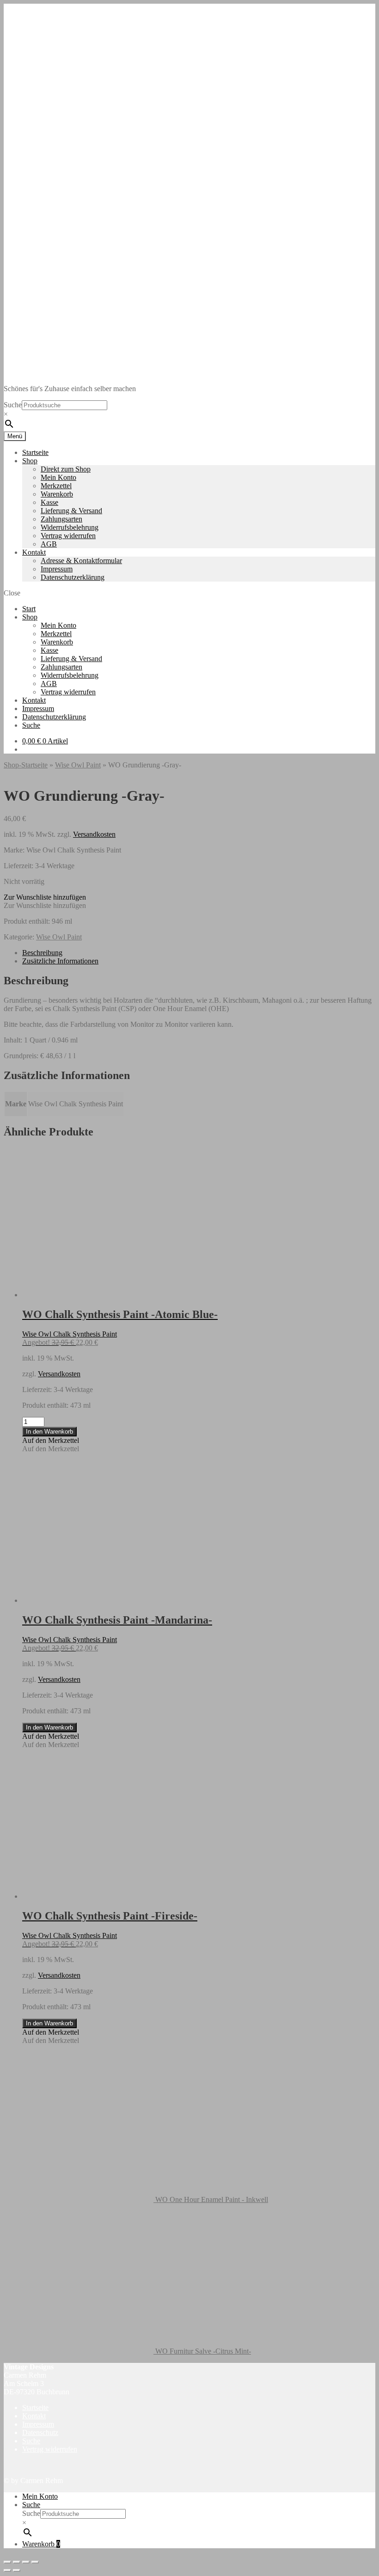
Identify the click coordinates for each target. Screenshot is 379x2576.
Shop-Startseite (26, 765)
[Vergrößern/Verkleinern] (7, 2562)
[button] (45, 897)
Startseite (35, 452)
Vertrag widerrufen (68, 536)
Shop (30, 461)
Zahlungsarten (61, 519)
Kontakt (34, 552)
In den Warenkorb (49, 1432)
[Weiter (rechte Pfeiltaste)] (17, 2570)
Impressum (57, 569)
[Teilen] (26, 2562)
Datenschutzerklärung (73, 577)
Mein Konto (58, 477)
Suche (13, 405)
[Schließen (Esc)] (35, 2562)
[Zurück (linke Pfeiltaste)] (7, 2570)
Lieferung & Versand (71, 511)
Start (29, 609)
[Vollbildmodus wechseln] (17, 2562)
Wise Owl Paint (78, 765)
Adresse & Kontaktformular (81, 561)
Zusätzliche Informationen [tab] (60, 961)
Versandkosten (94, 834)
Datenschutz (40, 2432)
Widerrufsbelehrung (70, 527)
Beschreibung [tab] (42, 953)
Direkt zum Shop (66, 469)
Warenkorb (57, 494)
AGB (49, 544)
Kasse (49, 502)
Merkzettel (56, 486)
